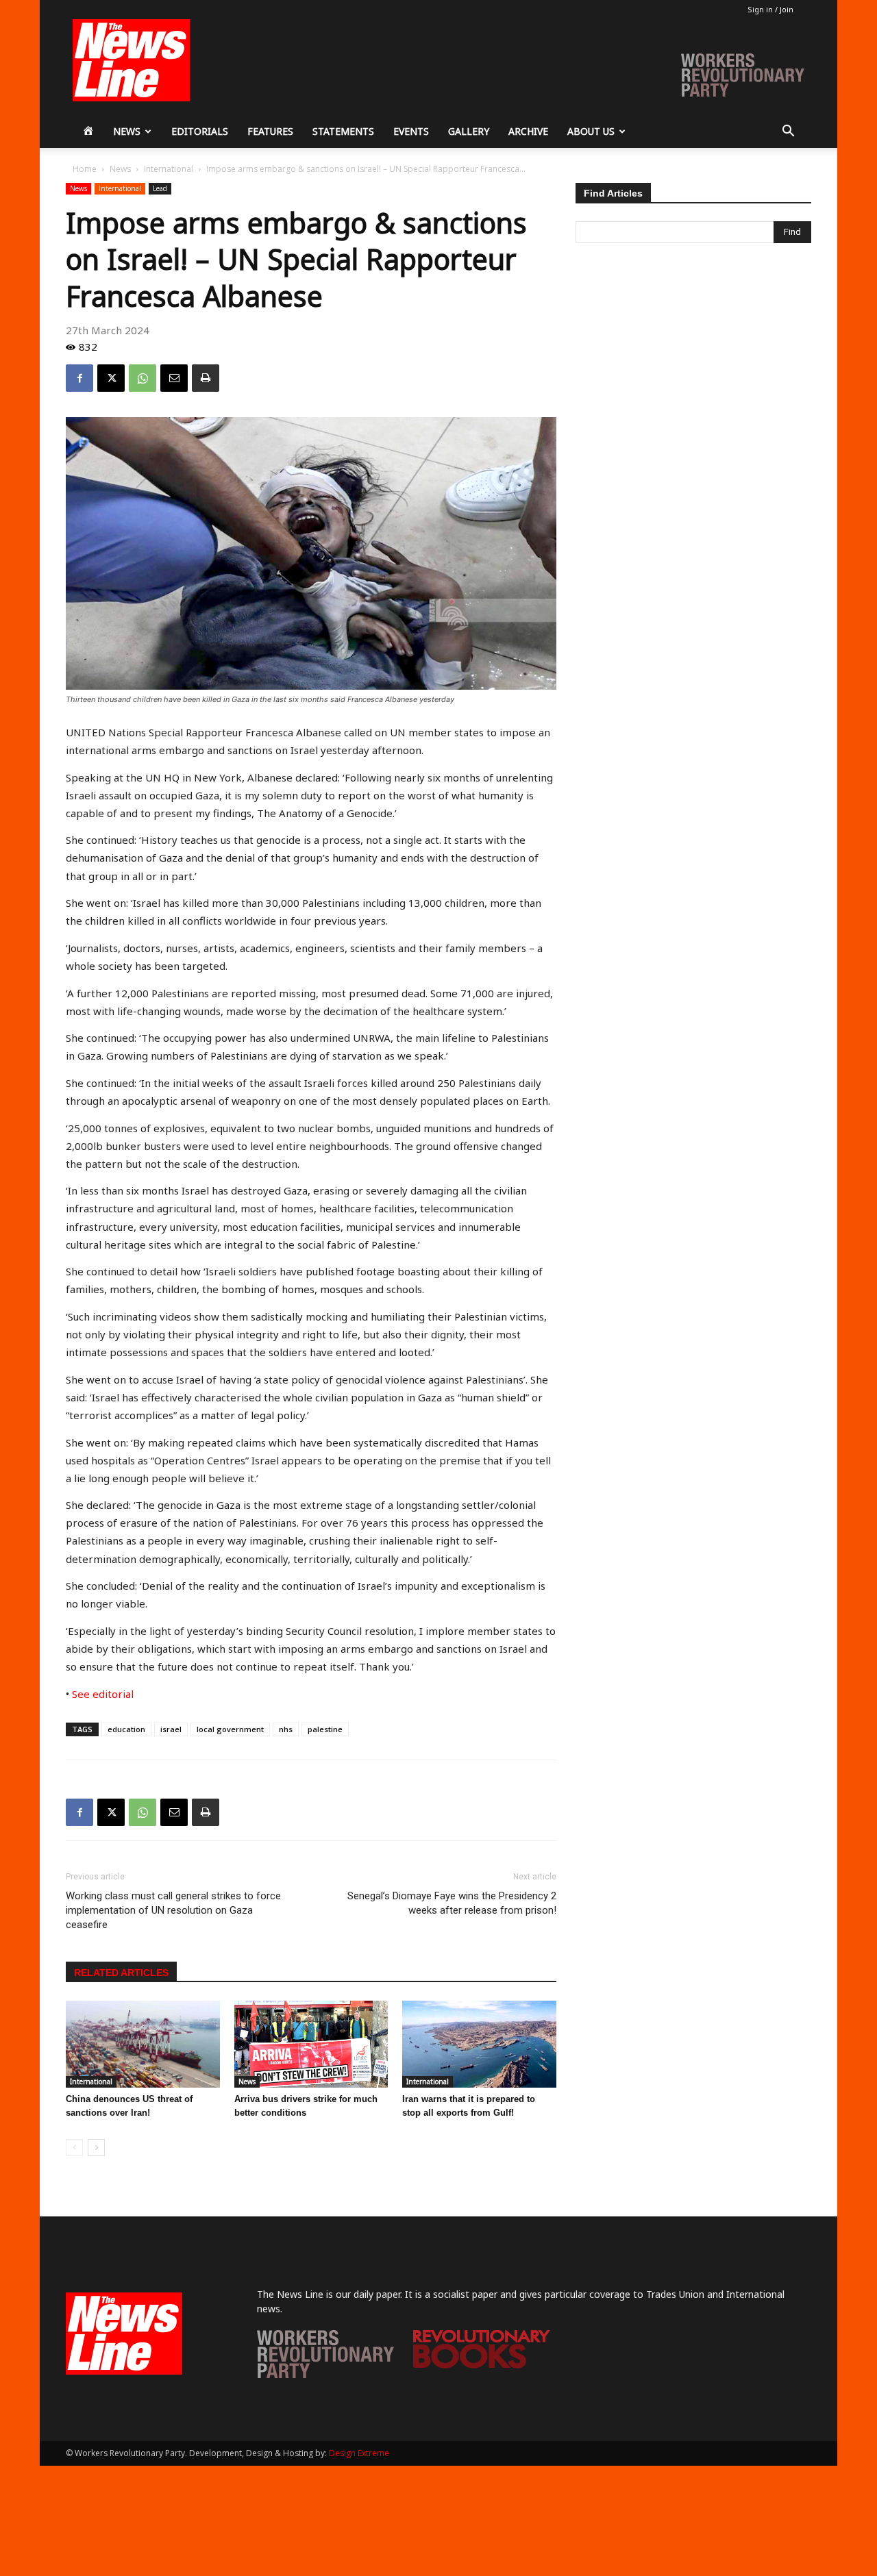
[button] (788, 133)
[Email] (174, 378)
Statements (343, 131)
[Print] (206, 378)
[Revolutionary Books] (482, 2365)
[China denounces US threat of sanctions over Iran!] (143, 2044)
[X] (111, 378)
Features (270, 131)
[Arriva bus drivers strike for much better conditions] (311, 2044)
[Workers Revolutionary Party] (325, 2374)
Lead (160, 188)
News (127, 131)
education (126, 1729)
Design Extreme (359, 2453)
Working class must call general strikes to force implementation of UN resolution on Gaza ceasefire (173, 1910)
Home (85, 169)
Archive (528, 131)
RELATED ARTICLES (121, 1973)
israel (171, 1729)
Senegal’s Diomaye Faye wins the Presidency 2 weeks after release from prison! (452, 1903)
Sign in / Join (770, 9)
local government (230, 1729)
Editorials (200, 131)
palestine (325, 1729)
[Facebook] (79, 378)
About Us (591, 131)
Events (411, 131)
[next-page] (96, 2148)
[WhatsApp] (143, 378)
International (169, 169)
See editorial (101, 1694)
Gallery (469, 131)
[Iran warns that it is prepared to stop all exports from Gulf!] (479, 2044)
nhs (286, 1729)
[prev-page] (74, 2148)
